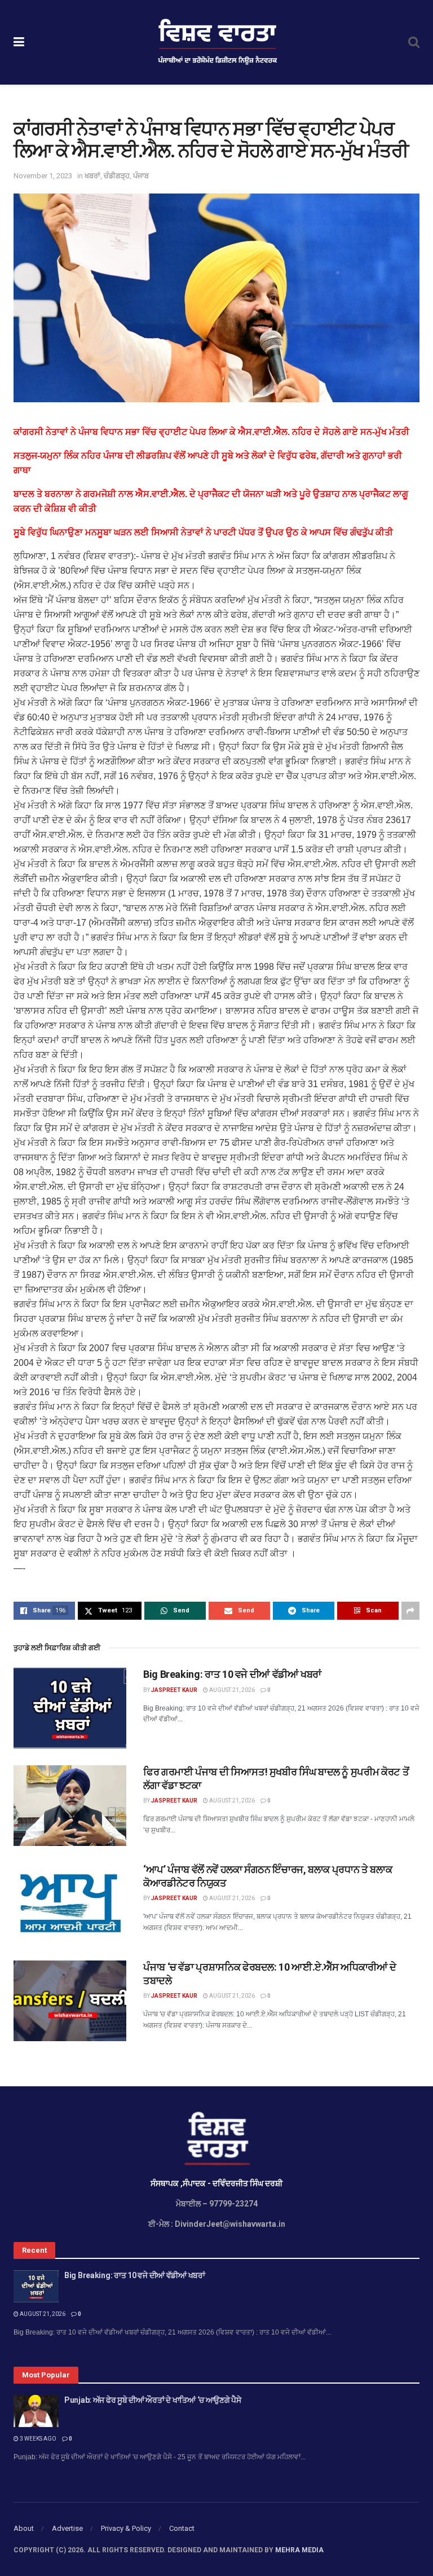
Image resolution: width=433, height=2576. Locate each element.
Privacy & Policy (126, 2528)
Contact (182, 2528)
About (24, 2528)
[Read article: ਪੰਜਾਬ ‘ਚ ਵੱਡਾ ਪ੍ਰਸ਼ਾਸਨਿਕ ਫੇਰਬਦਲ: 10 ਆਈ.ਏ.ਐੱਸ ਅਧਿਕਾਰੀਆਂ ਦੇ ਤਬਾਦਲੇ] (70, 2001)
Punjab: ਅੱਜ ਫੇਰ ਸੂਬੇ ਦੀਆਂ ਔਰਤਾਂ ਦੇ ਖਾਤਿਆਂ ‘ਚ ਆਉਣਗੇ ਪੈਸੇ (153, 2400)
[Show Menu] (19, 42)
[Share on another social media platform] (410, 1611)
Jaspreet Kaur (174, 1690)
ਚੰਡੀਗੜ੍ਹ (117, 176)
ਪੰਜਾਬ (141, 176)
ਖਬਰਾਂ (92, 176)
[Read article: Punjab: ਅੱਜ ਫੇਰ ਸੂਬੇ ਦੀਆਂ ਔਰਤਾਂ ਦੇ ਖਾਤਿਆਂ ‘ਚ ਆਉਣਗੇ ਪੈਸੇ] (36, 2411)
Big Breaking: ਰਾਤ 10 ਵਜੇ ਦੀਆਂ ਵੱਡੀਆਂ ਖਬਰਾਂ (232, 1674)
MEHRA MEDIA (299, 2550)
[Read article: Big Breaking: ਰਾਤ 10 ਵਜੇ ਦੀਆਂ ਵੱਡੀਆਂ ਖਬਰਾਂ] (70, 1708)
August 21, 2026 (231, 1690)
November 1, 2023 (43, 176)
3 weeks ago (37, 2439)
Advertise (67, 2528)
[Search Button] (414, 42)
